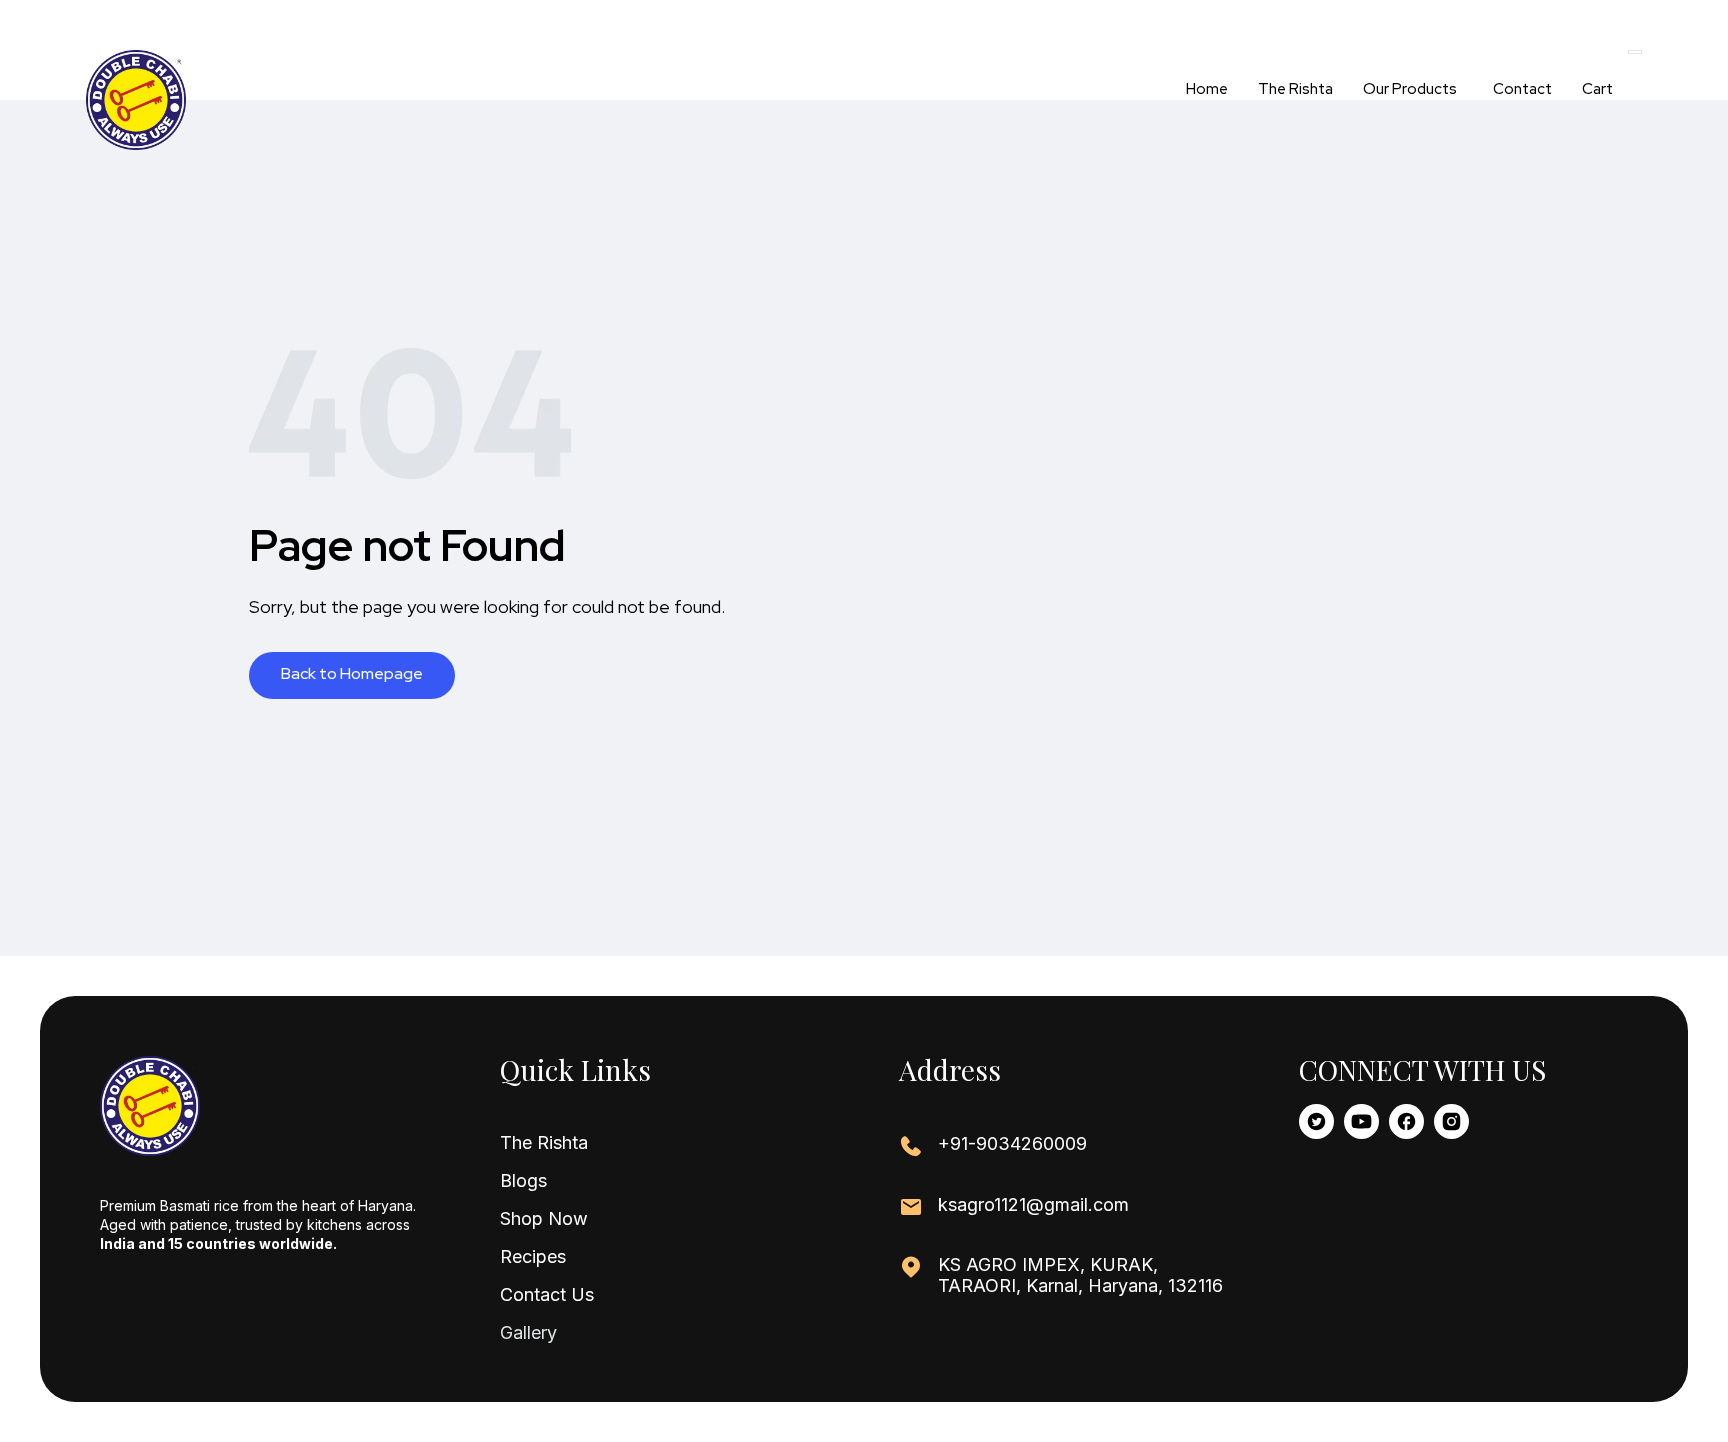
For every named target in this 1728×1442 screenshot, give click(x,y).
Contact (1522, 89)
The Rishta (1295, 89)
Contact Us (547, 1294)
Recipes (533, 1256)
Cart (1597, 89)
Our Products (1410, 89)
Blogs (523, 1180)
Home (1207, 89)
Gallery (528, 1332)
